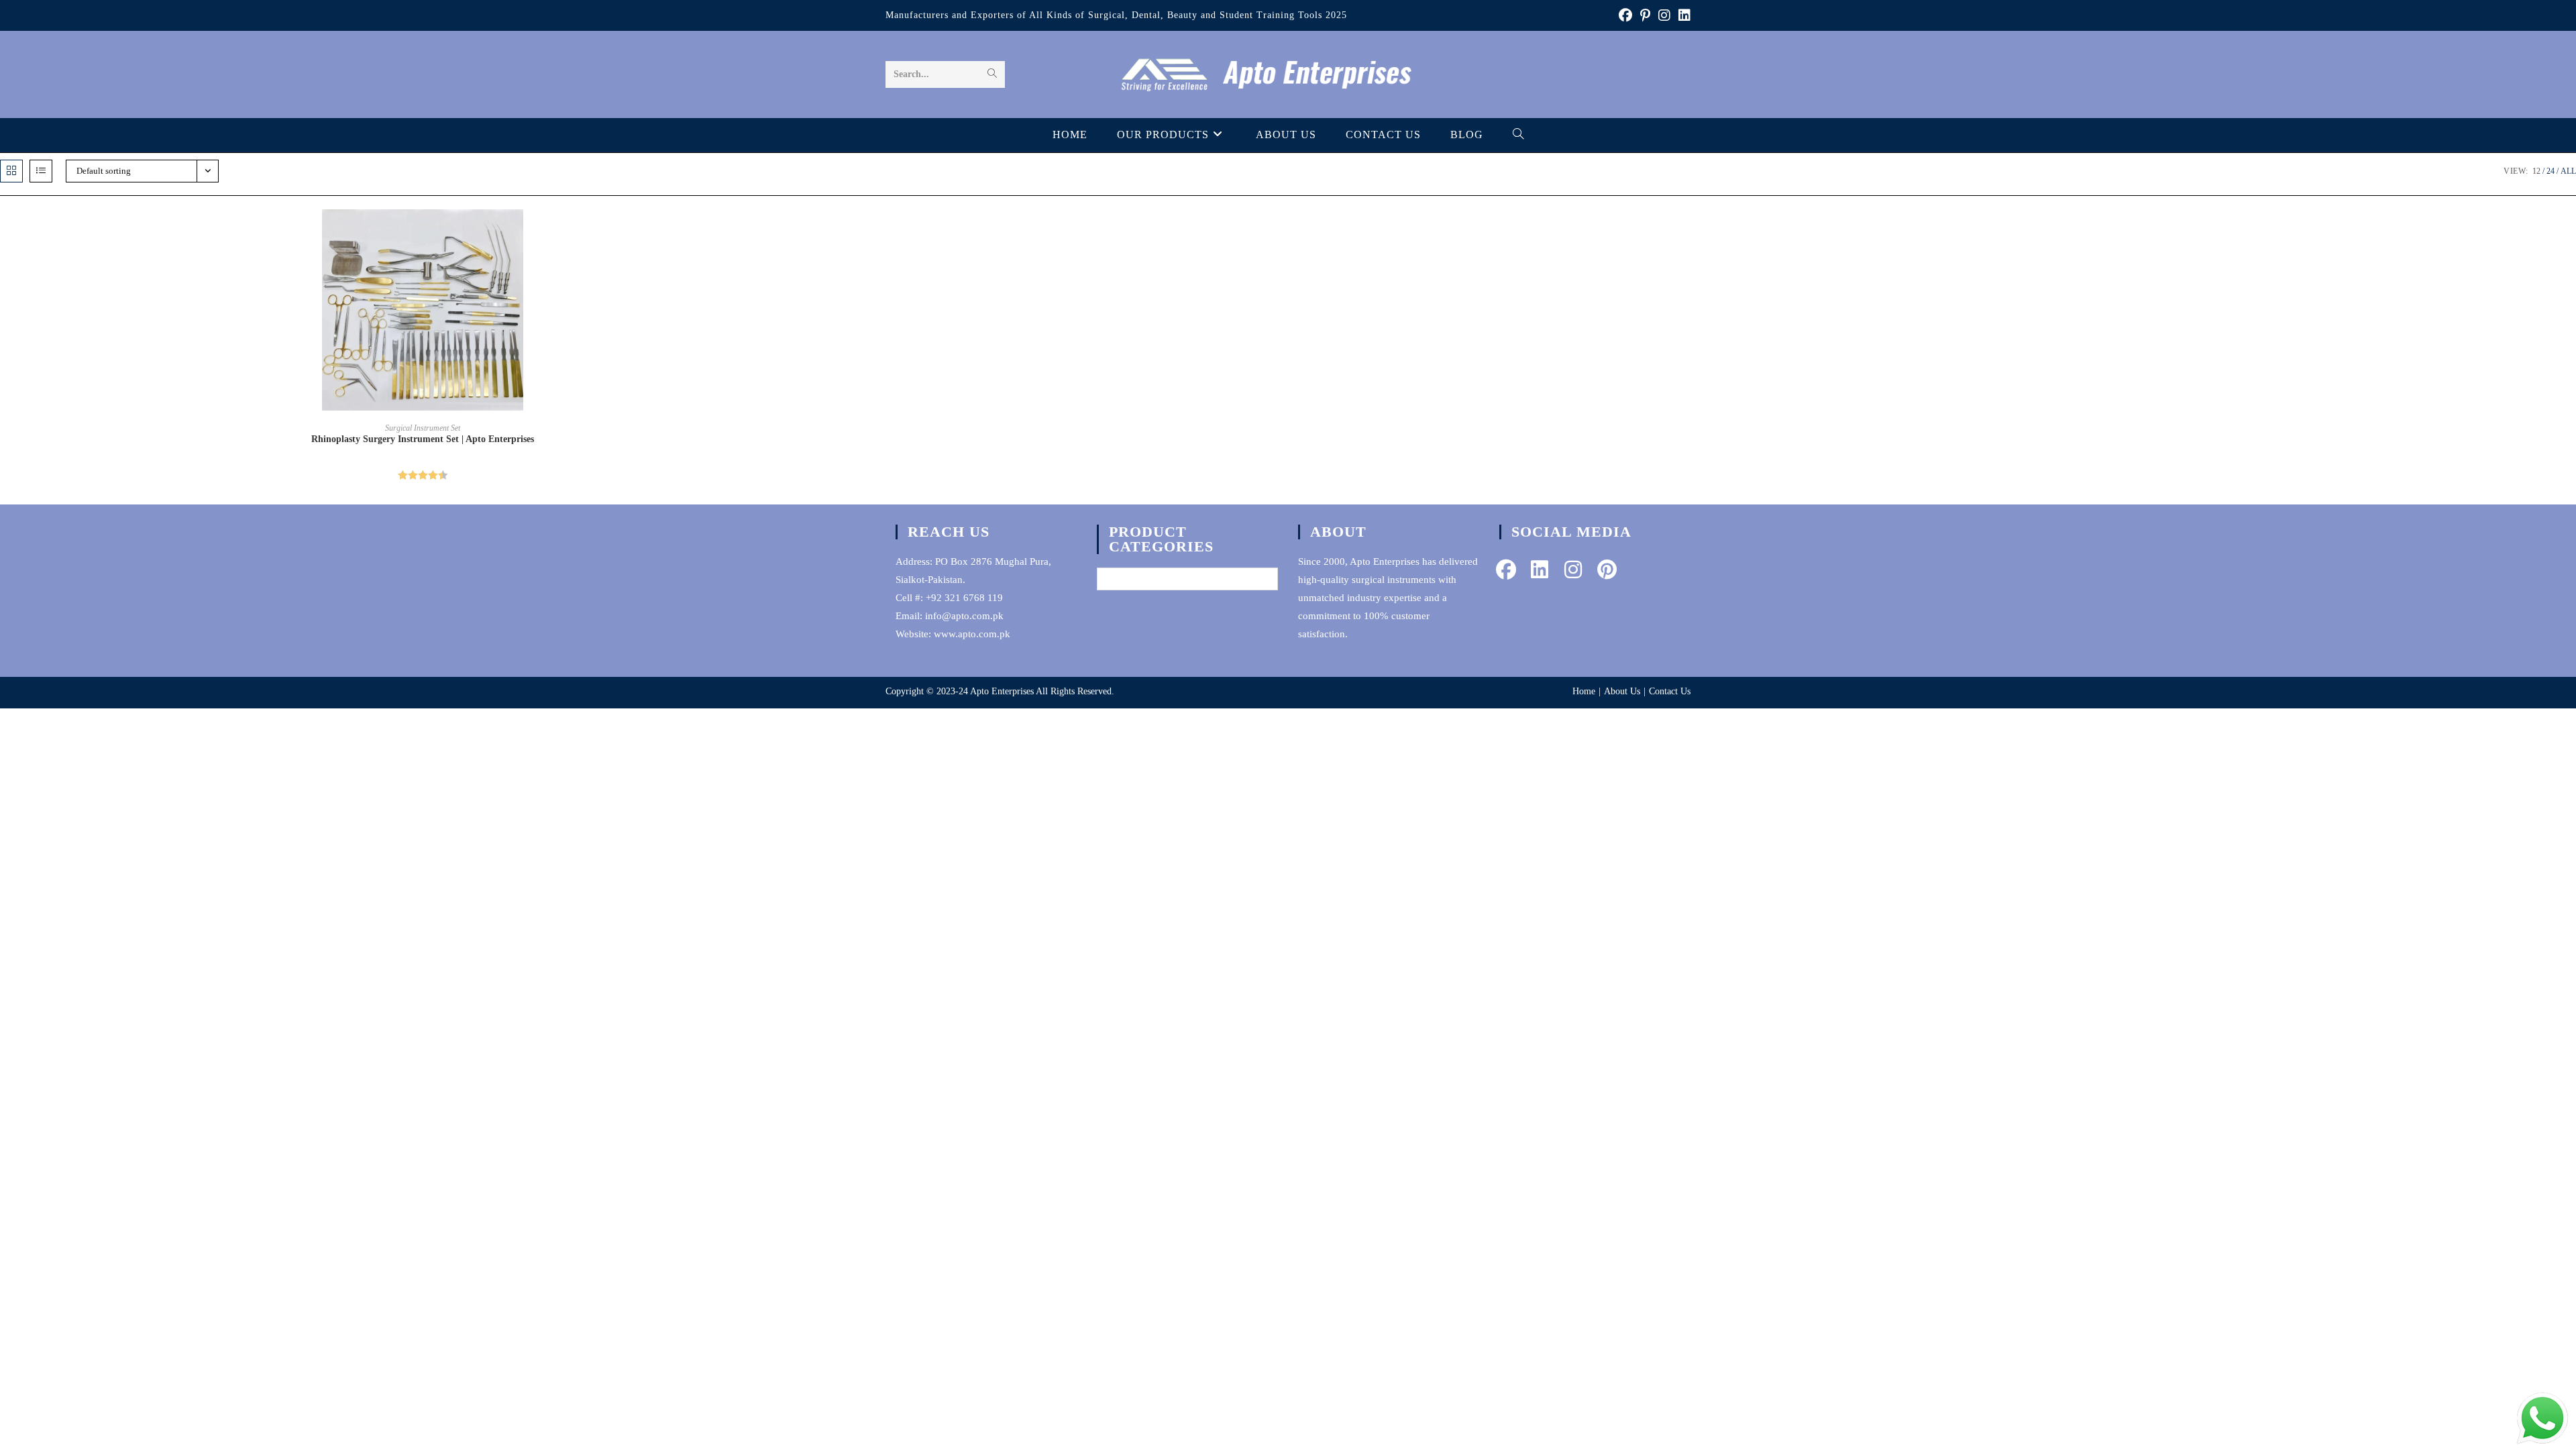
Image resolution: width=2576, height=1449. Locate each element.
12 (2536, 171)
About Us (1622, 691)
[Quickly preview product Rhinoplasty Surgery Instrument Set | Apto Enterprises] (841, 233)
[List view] (41, 171)
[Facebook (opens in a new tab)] (1625, 15)
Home (1584, 691)
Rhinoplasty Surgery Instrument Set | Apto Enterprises (423, 439)
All (2568, 171)
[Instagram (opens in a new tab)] (1664, 15)
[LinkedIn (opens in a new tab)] (1682, 15)
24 (2551, 171)
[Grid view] (11, 171)
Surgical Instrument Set (423, 428)
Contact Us (1670, 691)
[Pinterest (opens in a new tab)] (1645, 15)
